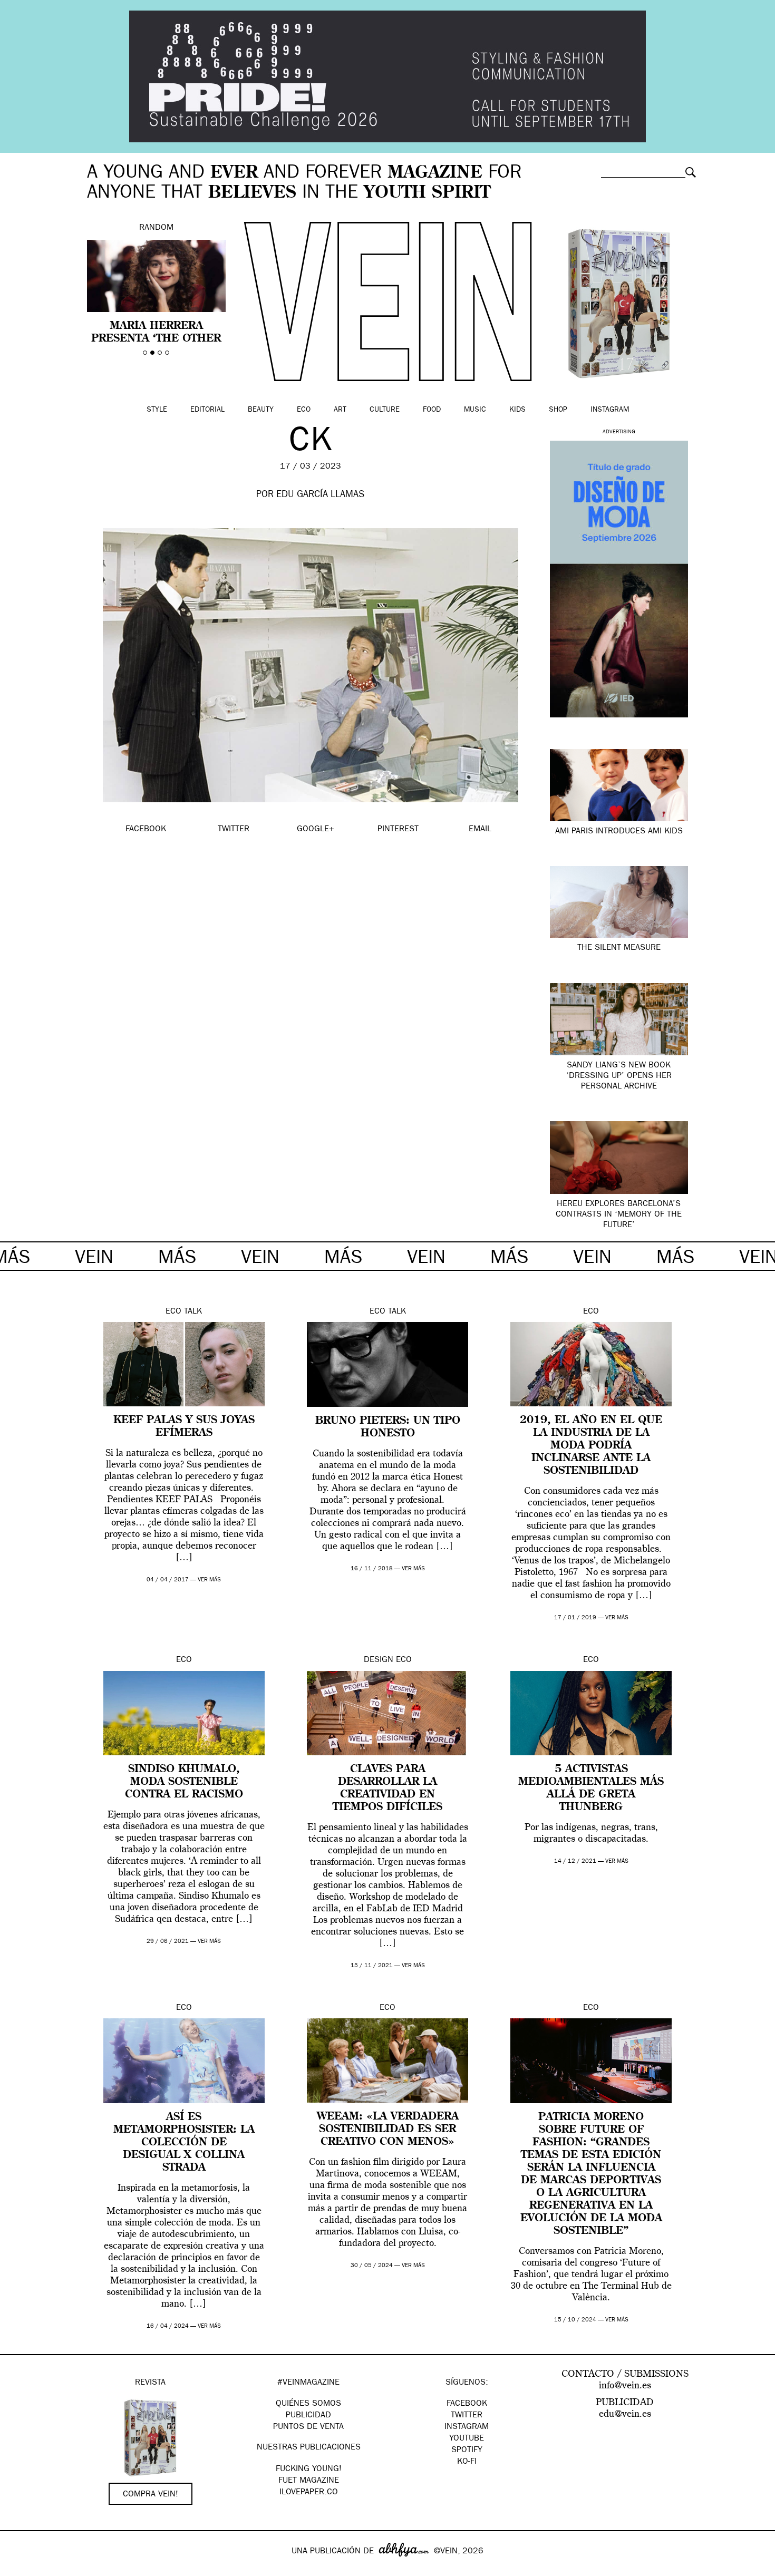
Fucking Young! (309, 2470)
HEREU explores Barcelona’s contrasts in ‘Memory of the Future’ (619, 1215)
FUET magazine (309, 2481)
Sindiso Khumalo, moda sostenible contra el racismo (184, 1782)
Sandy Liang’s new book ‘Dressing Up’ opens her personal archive (619, 1076)
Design (379, 1660)
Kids (517, 410)
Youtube (467, 2439)
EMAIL (480, 830)
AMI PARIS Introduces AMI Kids (619, 832)
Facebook (467, 2404)
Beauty (261, 410)
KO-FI (467, 2462)
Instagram (610, 410)
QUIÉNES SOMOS (308, 2404)
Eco (304, 410)
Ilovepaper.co (309, 2493)
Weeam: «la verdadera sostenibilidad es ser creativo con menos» (388, 2130)
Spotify (467, 2451)
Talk (193, 1312)
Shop (558, 410)
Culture (385, 410)
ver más (209, 1580)
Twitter (467, 2416)
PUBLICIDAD (308, 2416)
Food (432, 410)
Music (475, 410)
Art (340, 410)
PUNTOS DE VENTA (308, 2427)
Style (157, 410)
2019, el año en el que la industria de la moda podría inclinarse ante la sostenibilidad (591, 1446)
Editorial (207, 410)
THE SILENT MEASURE (619, 948)
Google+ (19, 2569)
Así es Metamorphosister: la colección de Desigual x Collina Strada (184, 2143)
